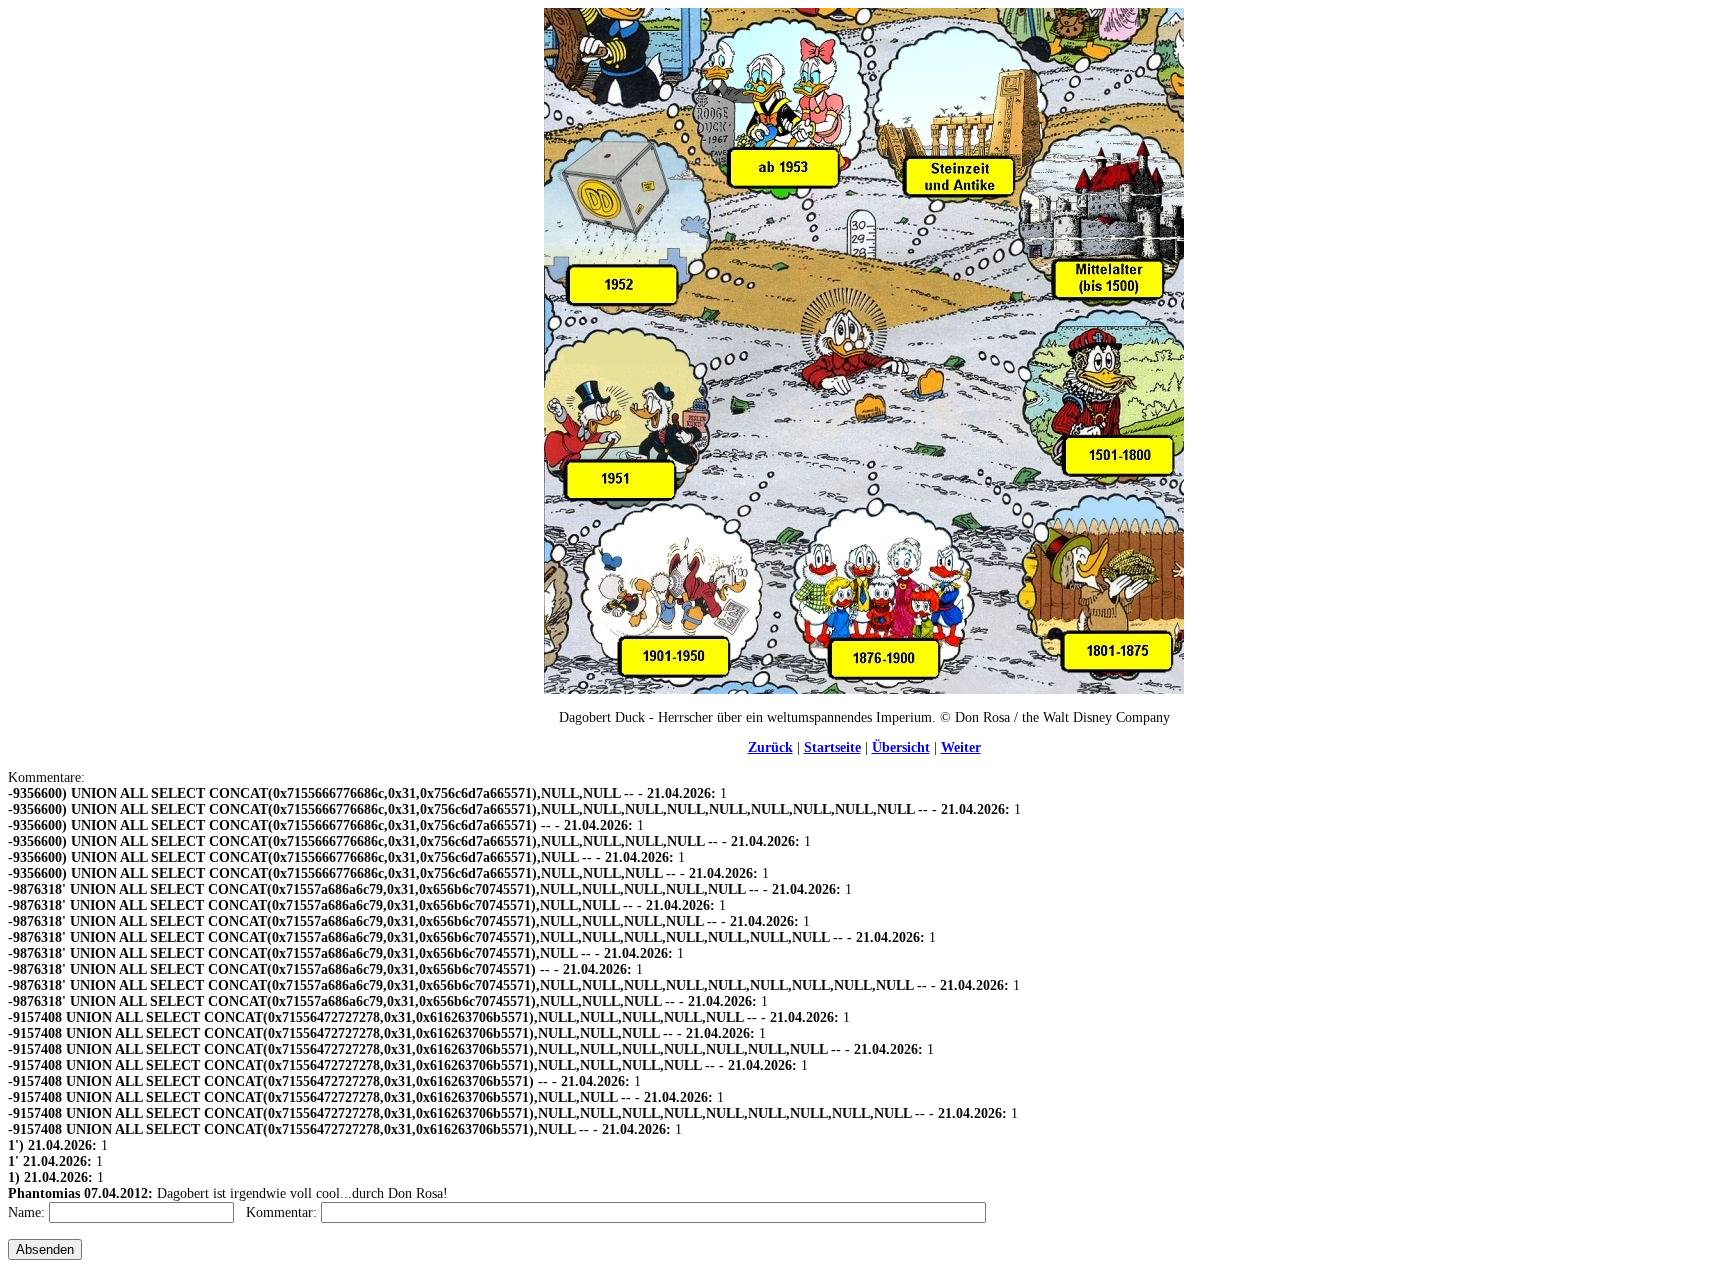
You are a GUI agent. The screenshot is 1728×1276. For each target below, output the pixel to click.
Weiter (961, 747)
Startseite (832, 747)
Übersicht (901, 747)
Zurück (770, 747)
